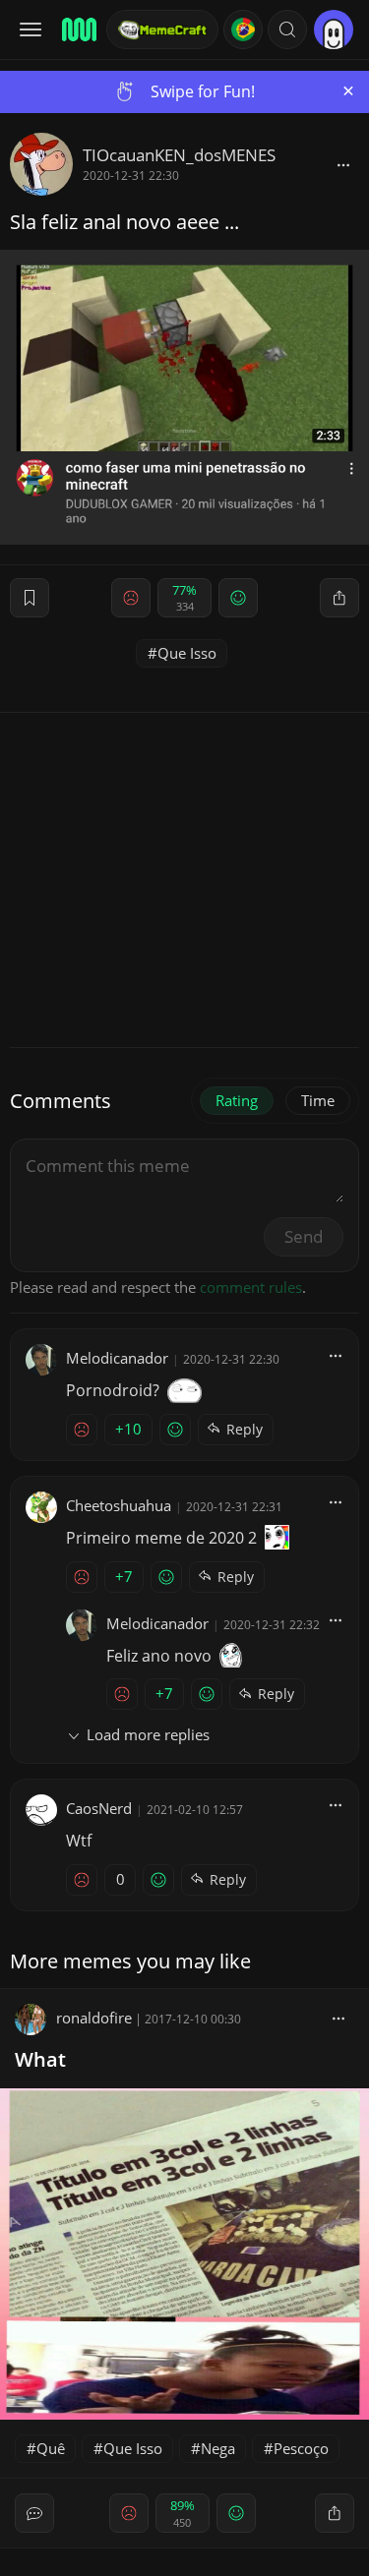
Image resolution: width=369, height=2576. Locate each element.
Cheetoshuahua (119, 1505)
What (40, 2059)
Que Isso (187, 653)
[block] (343, 164)
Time (318, 1100)
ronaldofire (94, 2018)
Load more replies (148, 1734)
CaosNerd (99, 1808)
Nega (218, 2448)
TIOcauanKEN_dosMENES (179, 155)
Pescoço (301, 2448)
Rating (237, 1100)
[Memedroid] (78, 29)
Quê (51, 2448)
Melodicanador (117, 1358)
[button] (287, 29)
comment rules (251, 1287)
